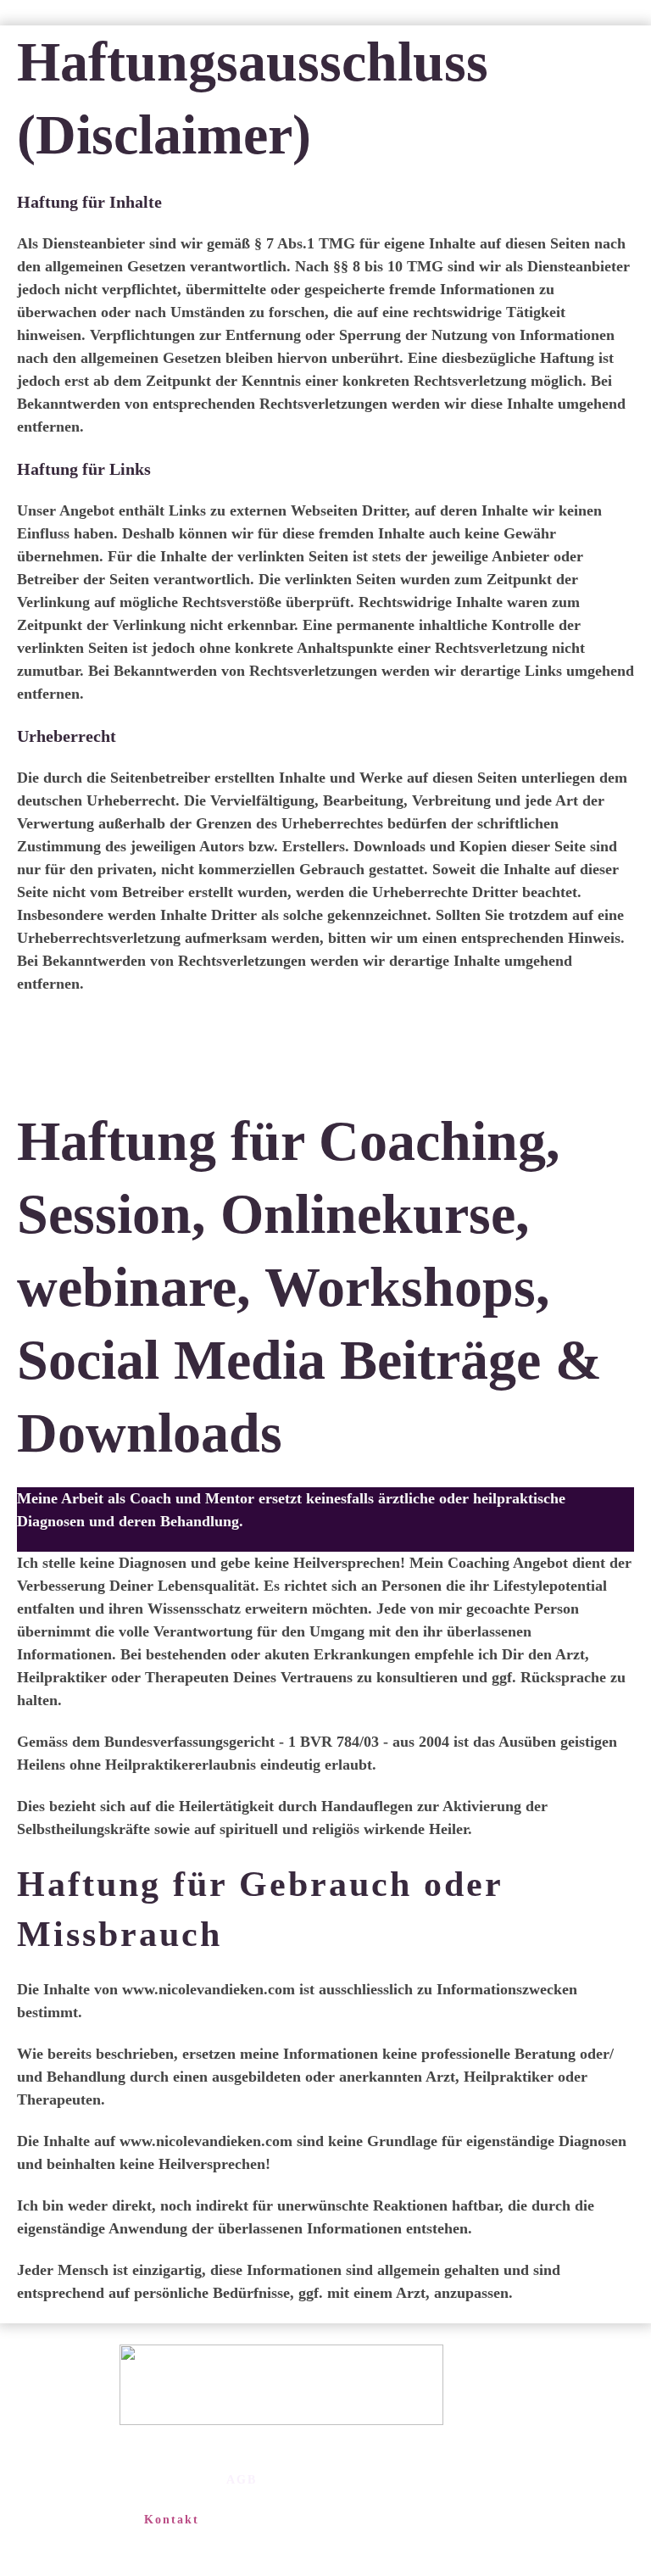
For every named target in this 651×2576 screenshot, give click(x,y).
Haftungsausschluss (142, 2480)
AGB (242, 2480)
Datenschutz (90, 2499)
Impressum (223, 2459)
